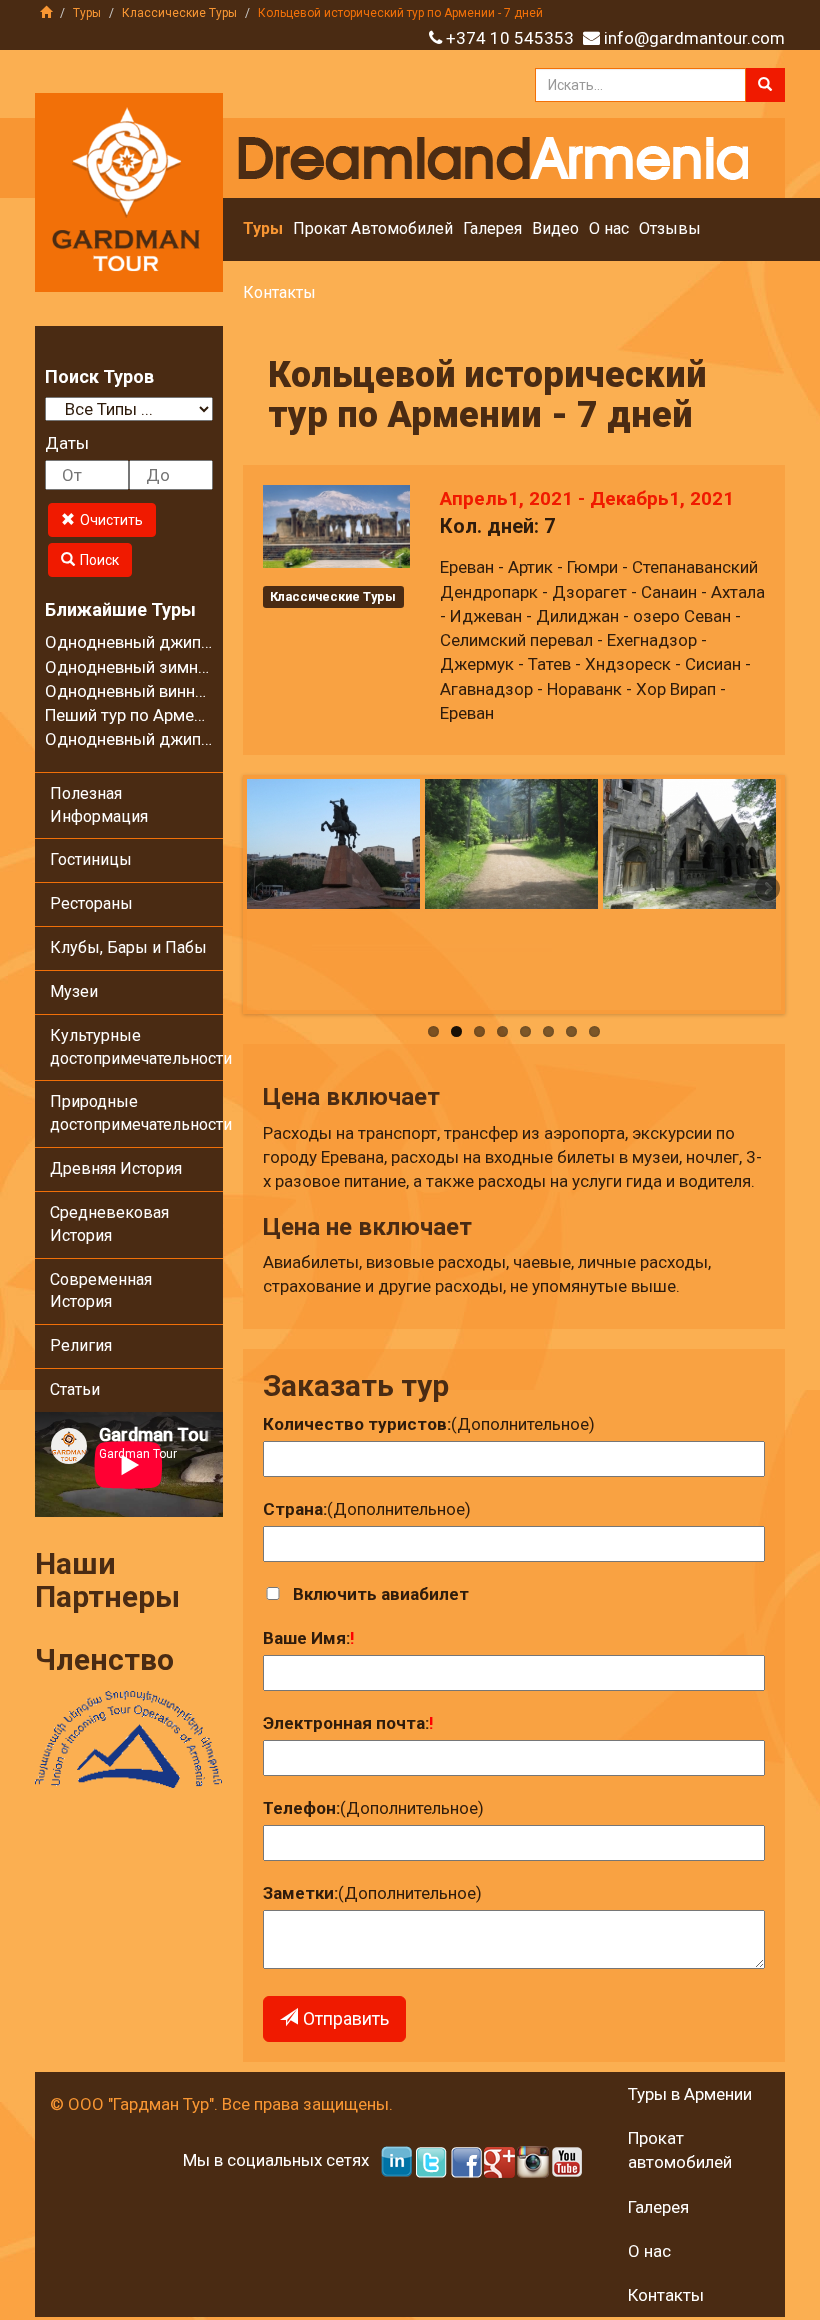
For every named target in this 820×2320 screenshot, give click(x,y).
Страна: (295, 1509)
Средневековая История (109, 1224)
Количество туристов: (357, 1424)
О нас (609, 228)
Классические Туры (179, 13)
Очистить (111, 520)
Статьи (75, 1389)
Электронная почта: (346, 1723)
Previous (262, 890)
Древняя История (116, 1168)
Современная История (101, 1291)
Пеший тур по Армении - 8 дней (166, 715)
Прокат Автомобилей (373, 228)
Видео (555, 228)
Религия (81, 1345)
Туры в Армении (690, 2094)
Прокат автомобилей (680, 2150)
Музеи (74, 991)
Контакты (279, 292)
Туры (87, 13)
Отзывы (670, 228)
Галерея (492, 228)
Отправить (346, 2018)
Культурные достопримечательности (136, 1047)
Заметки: (300, 1893)
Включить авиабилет (381, 1594)
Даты (67, 443)
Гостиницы (91, 859)
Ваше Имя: (306, 1638)
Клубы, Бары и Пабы (128, 947)
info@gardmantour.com (694, 38)
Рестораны (91, 903)
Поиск (99, 560)
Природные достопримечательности (136, 1113)
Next (766, 890)
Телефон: (301, 1808)
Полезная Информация (99, 805)
